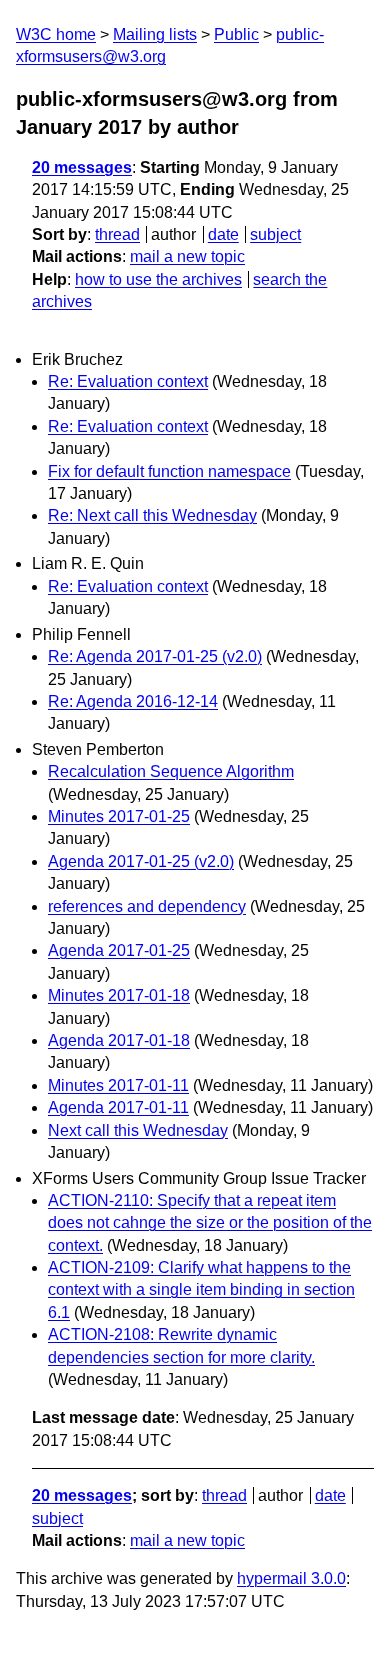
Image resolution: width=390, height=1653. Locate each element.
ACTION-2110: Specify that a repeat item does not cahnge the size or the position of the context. (210, 1223)
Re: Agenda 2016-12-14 (133, 701)
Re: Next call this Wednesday (152, 515)
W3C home (56, 34)
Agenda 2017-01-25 (119, 950)
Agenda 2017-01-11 (118, 1107)
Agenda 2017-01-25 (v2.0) (141, 861)
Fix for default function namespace (169, 471)
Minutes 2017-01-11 (118, 1085)
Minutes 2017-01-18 (119, 995)
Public (236, 34)
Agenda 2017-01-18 (119, 1040)
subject (275, 234)
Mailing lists (155, 34)
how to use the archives (158, 279)
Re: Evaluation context (128, 381)
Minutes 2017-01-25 (119, 816)
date (223, 234)
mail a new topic (187, 256)
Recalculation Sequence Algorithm (171, 771)
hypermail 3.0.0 (291, 1578)
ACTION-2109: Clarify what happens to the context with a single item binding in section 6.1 (201, 1290)
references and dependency (147, 906)
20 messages (82, 167)
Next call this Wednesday (138, 1130)
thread (117, 234)
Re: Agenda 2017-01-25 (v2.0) (155, 656)
